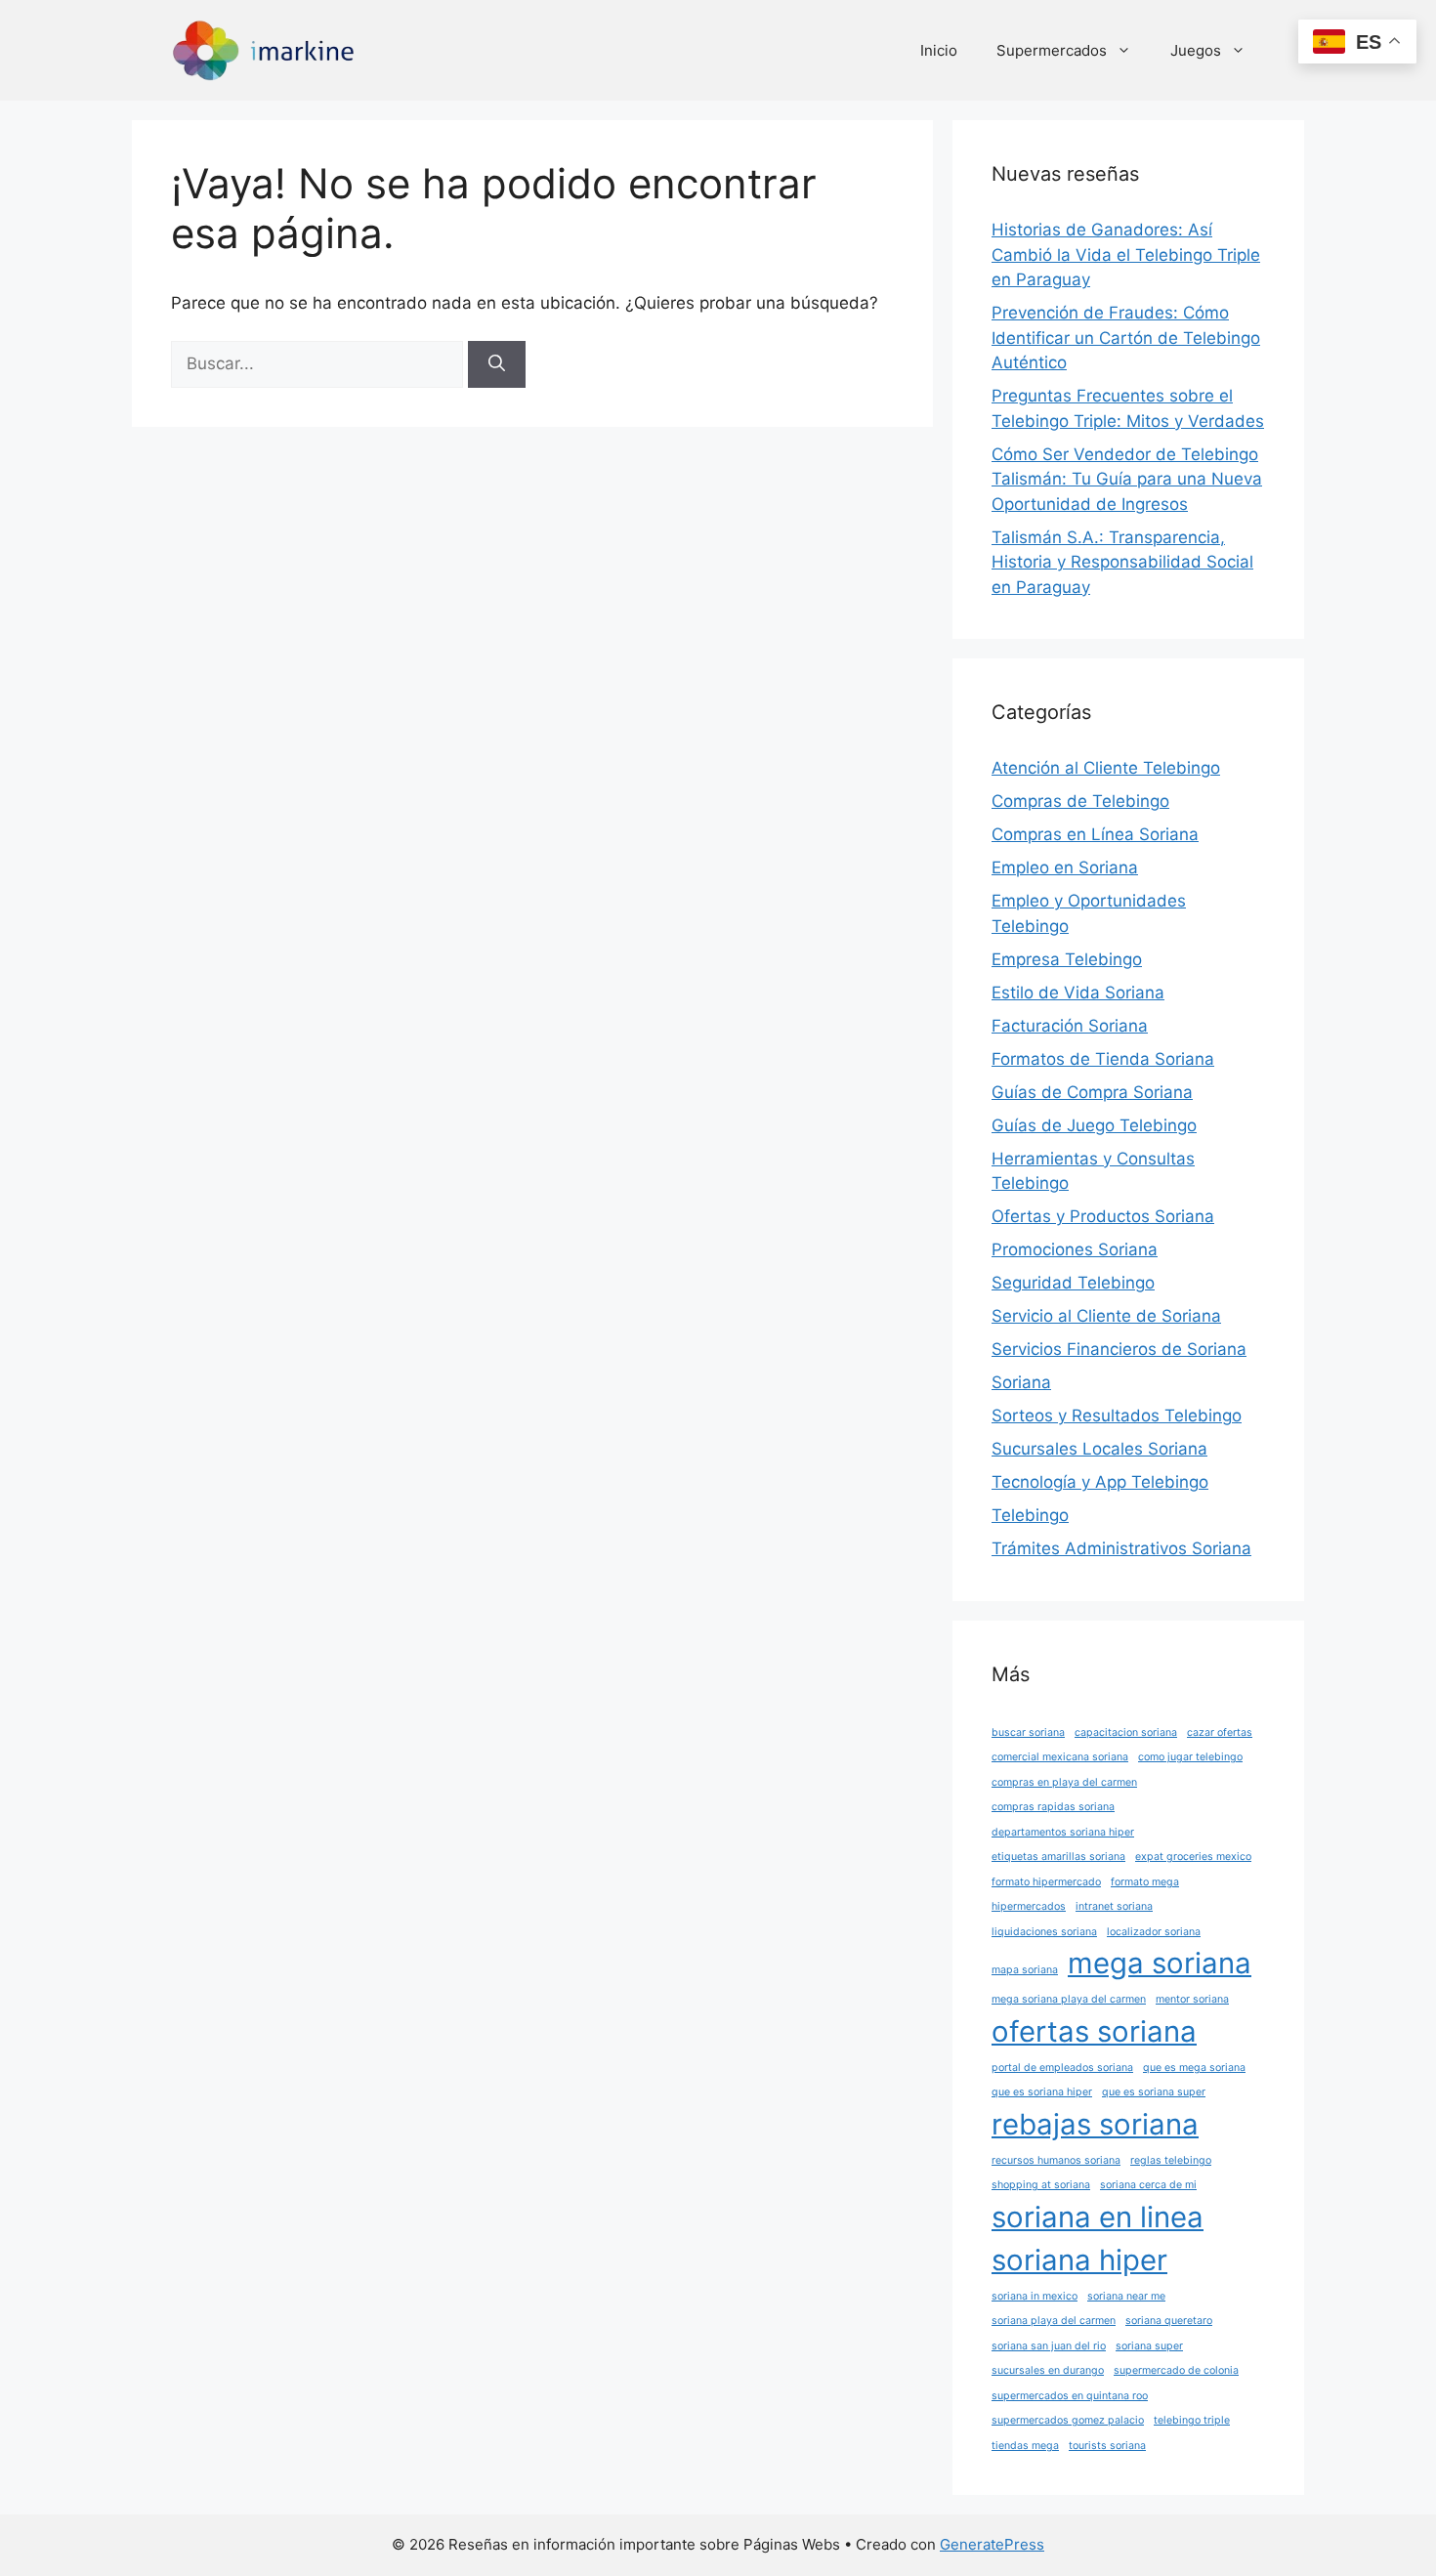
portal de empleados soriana (1062, 2068)
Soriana (1021, 1382)
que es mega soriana (1194, 2068)
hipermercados (1029, 1906)
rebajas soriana (1095, 2124)
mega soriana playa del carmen (1069, 1999)
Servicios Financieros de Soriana (1119, 1349)
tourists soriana (1107, 2446)
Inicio (939, 50)
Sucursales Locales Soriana (1099, 1449)
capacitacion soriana (1126, 1732)
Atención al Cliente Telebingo (1106, 768)
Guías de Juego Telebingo (1094, 1125)
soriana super (1149, 2346)
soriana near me (1126, 2296)
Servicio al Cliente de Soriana (1106, 1316)
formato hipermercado (1046, 1882)
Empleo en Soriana (1065, 867)
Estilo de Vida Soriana (1078, 992)
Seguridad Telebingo (1073, 1283)
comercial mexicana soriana (1060, 1757)
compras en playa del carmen (1064, 1782)
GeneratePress (992, 2544)
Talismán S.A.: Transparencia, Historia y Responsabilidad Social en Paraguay (1122, 562)
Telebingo (1030, 1515)
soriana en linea (1098, 2217)
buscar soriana (1028, 1732)
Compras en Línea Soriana (1095, 834)
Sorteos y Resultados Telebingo (1117, 1415)
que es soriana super (1154, 2092)
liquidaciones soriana (1044, 1932)
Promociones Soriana (1075, 1249)
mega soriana (1160, 1963)
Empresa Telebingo (1067, 959)
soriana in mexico (1035, 2296)
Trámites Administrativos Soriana (1121, 1548)
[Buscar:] (319, 363)
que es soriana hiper (1042, 2092)
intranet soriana (1114, 1906)
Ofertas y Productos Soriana (1103, 1216)
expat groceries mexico (1193, 1857)
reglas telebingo (1171, 2160)
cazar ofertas (1220, 1732)
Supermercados (1052, 50)
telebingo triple (1192, 2420)
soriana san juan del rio (1049, 2346)
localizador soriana (1154, 1932)
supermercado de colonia (1176, 2370)
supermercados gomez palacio (1068, 2420)
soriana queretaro (1169, 2321)
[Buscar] (497, 364)
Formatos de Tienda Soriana (1103, 1059)
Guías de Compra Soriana (1092, 1092)
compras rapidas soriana (1053, 1807)
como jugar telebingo (1190, 1757)
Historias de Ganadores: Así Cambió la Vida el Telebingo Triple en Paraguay (1126, 254)
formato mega (1145, 1882)
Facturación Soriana (1070, 1026)
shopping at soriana (1041, 2185)
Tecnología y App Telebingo (1100, 1482)
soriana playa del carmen (1054, 2321)
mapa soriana (1025, 1970)
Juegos (1196, 50)
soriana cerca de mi (1148, 2185)
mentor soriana (1192, 1999)
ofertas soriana (1094, 2031)
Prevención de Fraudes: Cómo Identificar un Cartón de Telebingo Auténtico (1126, 338)
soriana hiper (1079, 2260)
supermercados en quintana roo (1070, 2396)
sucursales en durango (1048, 2370)
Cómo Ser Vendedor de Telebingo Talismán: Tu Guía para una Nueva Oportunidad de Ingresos (1127, 479)
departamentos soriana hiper (1063, 1832)
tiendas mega (1025, 2446)
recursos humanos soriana (1056, 2160)
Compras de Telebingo (1080, 801)
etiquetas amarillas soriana (1058, 1857)
